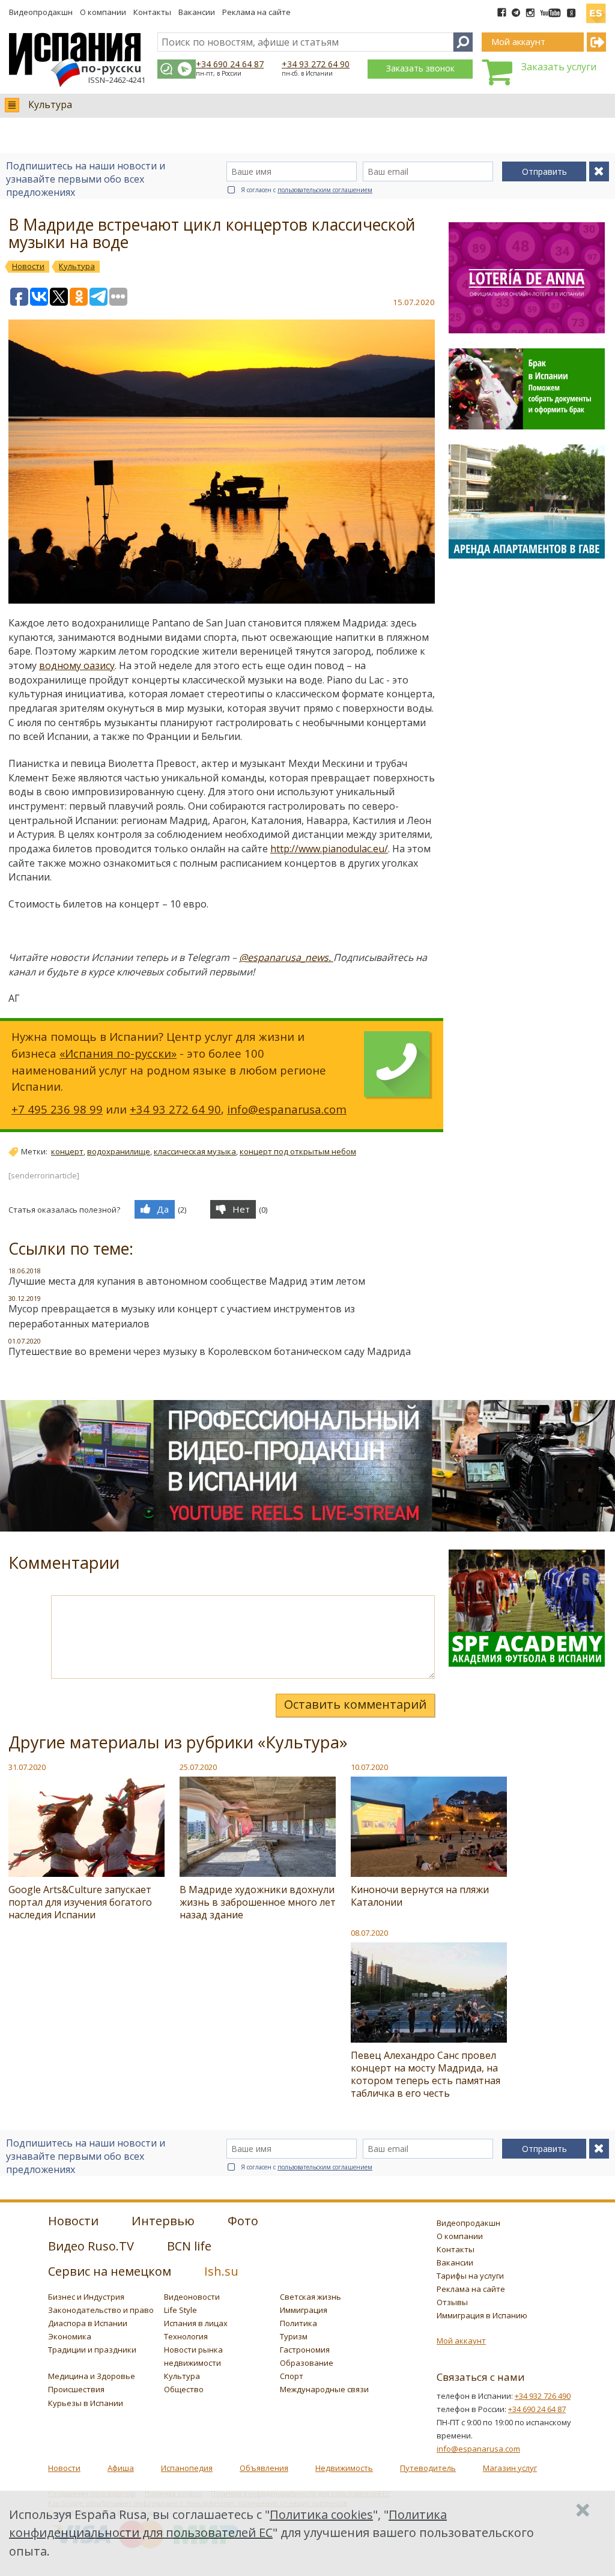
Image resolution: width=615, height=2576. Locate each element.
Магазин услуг (510, 2468)
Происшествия (76, 2389)
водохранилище (119, 1151)
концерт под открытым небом (298, 1151)
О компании (103, 12)
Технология (186, 2336)
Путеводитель (428, 2468)
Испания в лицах (196, 2323)
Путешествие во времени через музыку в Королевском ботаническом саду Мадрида (210, 1351)
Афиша (121, 2468)
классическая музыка (195, 1151)
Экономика (70, 2336)
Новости (64, 2468)
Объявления (264, 2468)
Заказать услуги (559, 67)
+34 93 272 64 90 (316, 64)
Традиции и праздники (92, 2350)
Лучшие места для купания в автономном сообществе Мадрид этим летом (187, 1281)
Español (596, 8)
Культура (50, 105)
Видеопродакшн (41, 12)
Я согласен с (307, 190)
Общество (184, 2389)
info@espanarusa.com (287, 1109)
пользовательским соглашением (325, 190)
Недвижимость (344, 2468)
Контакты (152, 12)
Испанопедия (187, 2468)
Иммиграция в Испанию (482, 2315)
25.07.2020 (198, 1767)
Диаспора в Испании (88, 2323)
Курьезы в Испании (86, 2403)
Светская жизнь (311, 2297)
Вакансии (197, 12)
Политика (298, 2323)
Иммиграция (304, 2310)
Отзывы (452, 2302)
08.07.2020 (369, 1933)
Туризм (294, 2336)
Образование (307, 2363)
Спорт (292, 2376)
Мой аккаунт (461, 2341)
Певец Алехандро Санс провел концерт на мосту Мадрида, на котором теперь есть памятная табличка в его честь (426, 2074)
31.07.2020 (27, 1767)
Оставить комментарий (355, 1704)
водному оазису (77, 665)
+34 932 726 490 (543, 2396)
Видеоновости (192, 2297)
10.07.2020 (369, 1767)
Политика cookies (321, 2514)
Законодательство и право (101, 2310)
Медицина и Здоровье (92, 2376)
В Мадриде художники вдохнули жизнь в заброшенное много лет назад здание (258, 1902)
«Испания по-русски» (118, 1053)
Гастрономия (305, 2350)
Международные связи (324, 2389)
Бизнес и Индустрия (86, 2297)
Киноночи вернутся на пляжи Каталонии (420, 1896)
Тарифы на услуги (470, 2276)
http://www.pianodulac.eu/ (329, 849)
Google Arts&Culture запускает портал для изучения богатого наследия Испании (80, 1902)
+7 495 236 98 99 (57, 1109)
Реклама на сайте (256, 12)
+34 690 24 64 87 (230, 64)
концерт (67, 1151)
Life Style (180, 2310)
